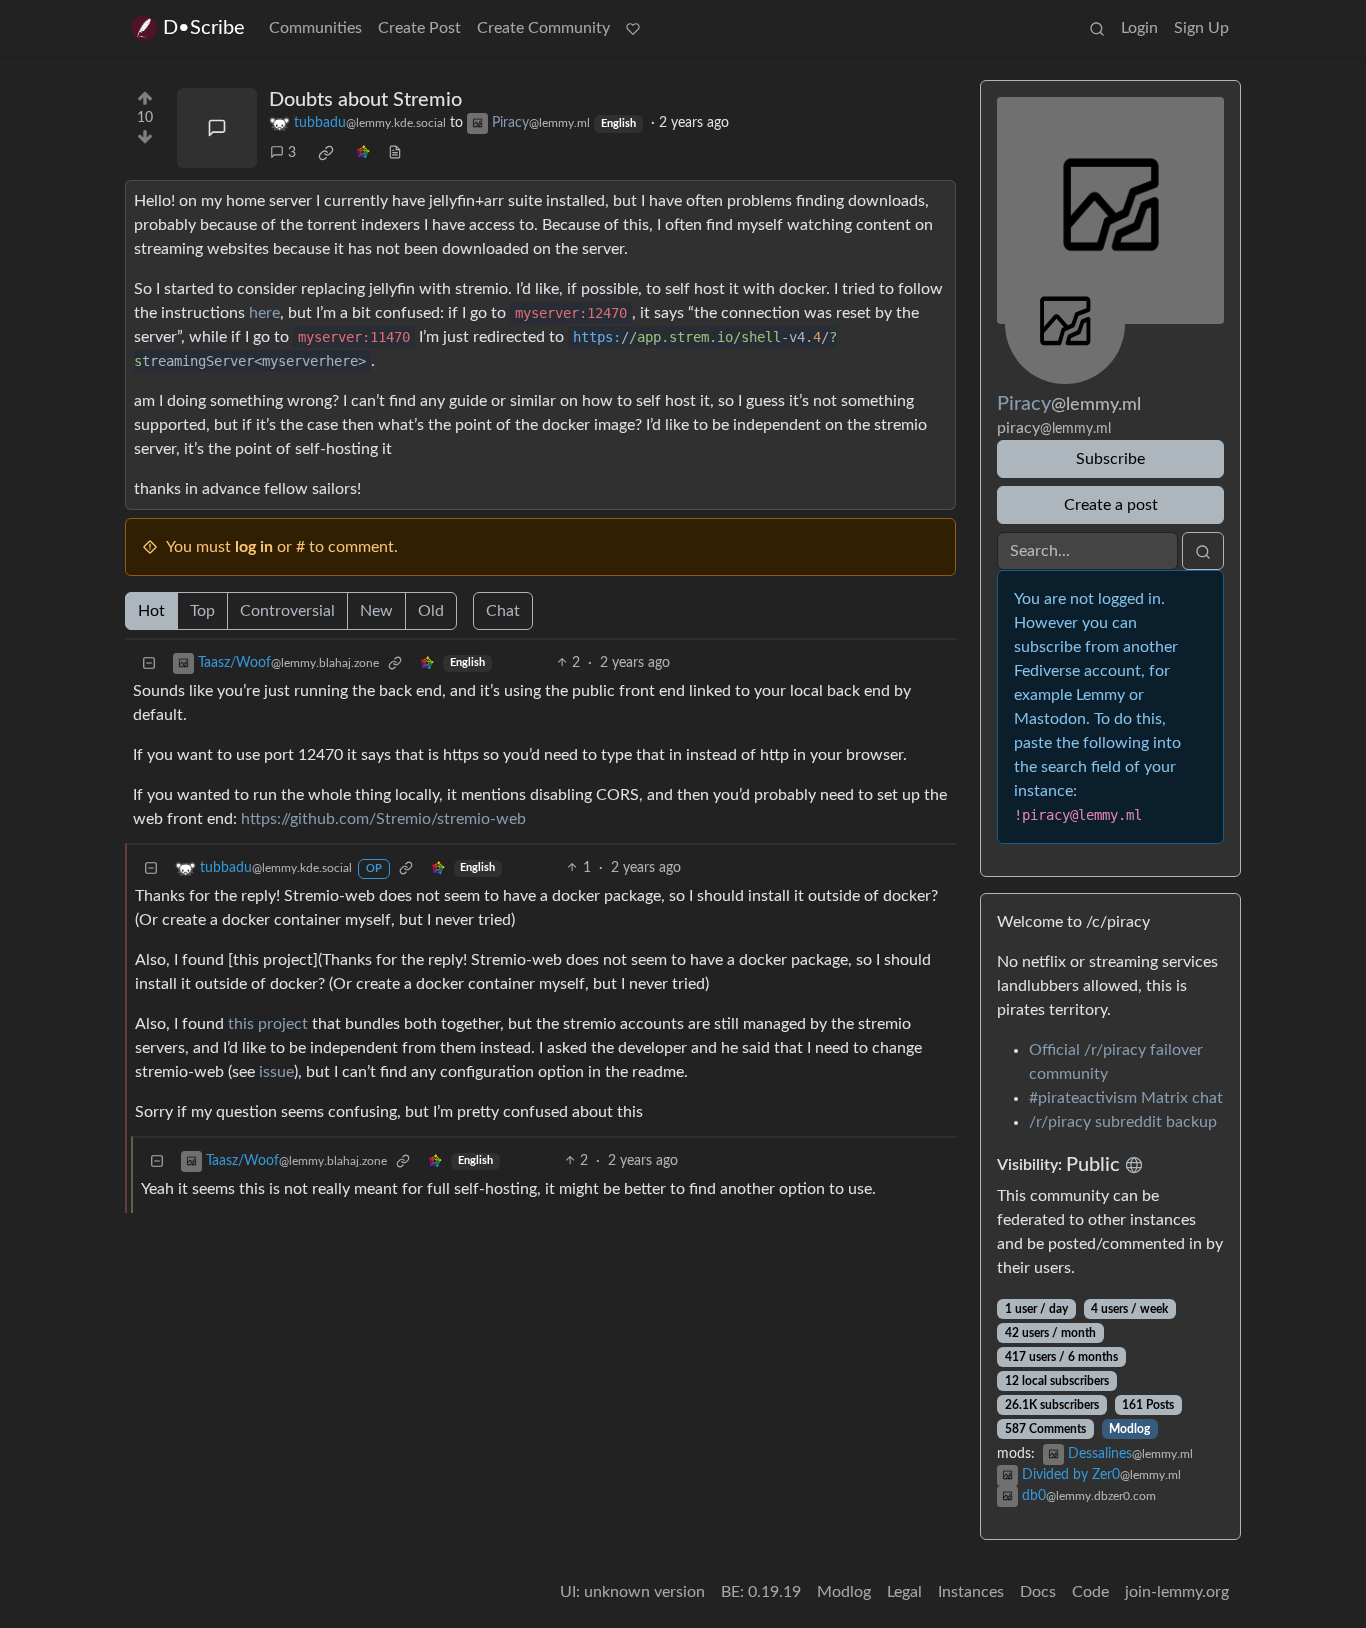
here (264, 313)
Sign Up (1201, 28)
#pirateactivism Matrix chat (1126, 1098)
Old (431, 611)
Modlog (1129, 1429)
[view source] (395, 153)
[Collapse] (149, 663)
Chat (503, 611)
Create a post (1111, 505)
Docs (1038, 1592)
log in (254, 547)
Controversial (287, 611)
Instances (971, 1592)
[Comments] (217, 128)
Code (1090, 1592)
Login (1139, 28)
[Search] (1097, 28)
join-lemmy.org (1177, 1592)
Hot (151, 611)
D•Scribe (204, 28)
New (376, 611)
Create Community (543, 28)
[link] (326, 153)
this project (268, 1024)
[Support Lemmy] (633, 28)
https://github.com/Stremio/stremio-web (383, 819)
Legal (904, 1592)
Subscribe (1110, 459)
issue (276, 1072)
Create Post (419, 28)
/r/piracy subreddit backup (1123, 1122)
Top (202, 611)
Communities (315, 28)
